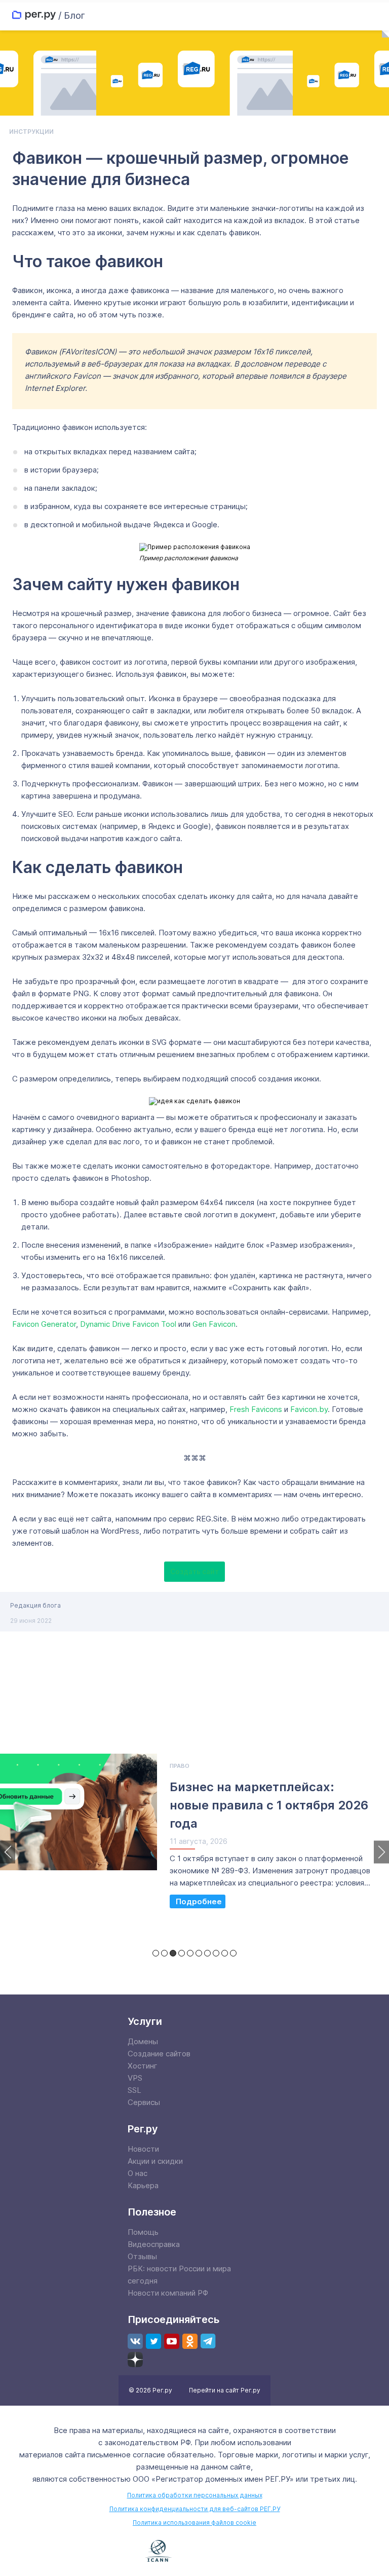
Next (381, 1852)
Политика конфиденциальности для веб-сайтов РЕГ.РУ (195, 2509)
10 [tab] (233, 1953)
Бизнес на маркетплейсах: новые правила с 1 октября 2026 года (269, 1805)
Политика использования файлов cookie (194, 2523)
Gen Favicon (214, 1324)
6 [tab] (199, 1953)
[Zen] (135, 2360)
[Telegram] (208, 2341)
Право (180, 1766)
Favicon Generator (44, 1324)
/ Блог (72, 15)
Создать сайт (194, 1572)
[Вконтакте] (135, 2341)
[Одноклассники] (190, 2341)
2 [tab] (164, 1953)
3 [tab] (173, 1953)
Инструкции (31, 132)
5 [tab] (190, 1953)
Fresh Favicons (256, 1409)
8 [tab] (216, 1953)
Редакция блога (35, 1605)
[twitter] (153, 2341)
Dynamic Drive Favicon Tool (128, 1324)
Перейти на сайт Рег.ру (225, 2390)
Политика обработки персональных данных (195, 2495)
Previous (8, 1852)
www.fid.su (277, 2552)
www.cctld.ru (216, 2550)
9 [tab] (225, 1953)
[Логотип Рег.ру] (34, 15)
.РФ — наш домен (113, 2552)
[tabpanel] (194, 1837)
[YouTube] (172, 2341)
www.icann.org (159, 2551)
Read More (198, 1901)
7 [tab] (207, 1953)
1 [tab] (156, 1953)
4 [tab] (182, 1953)
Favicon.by (309, 1409)
